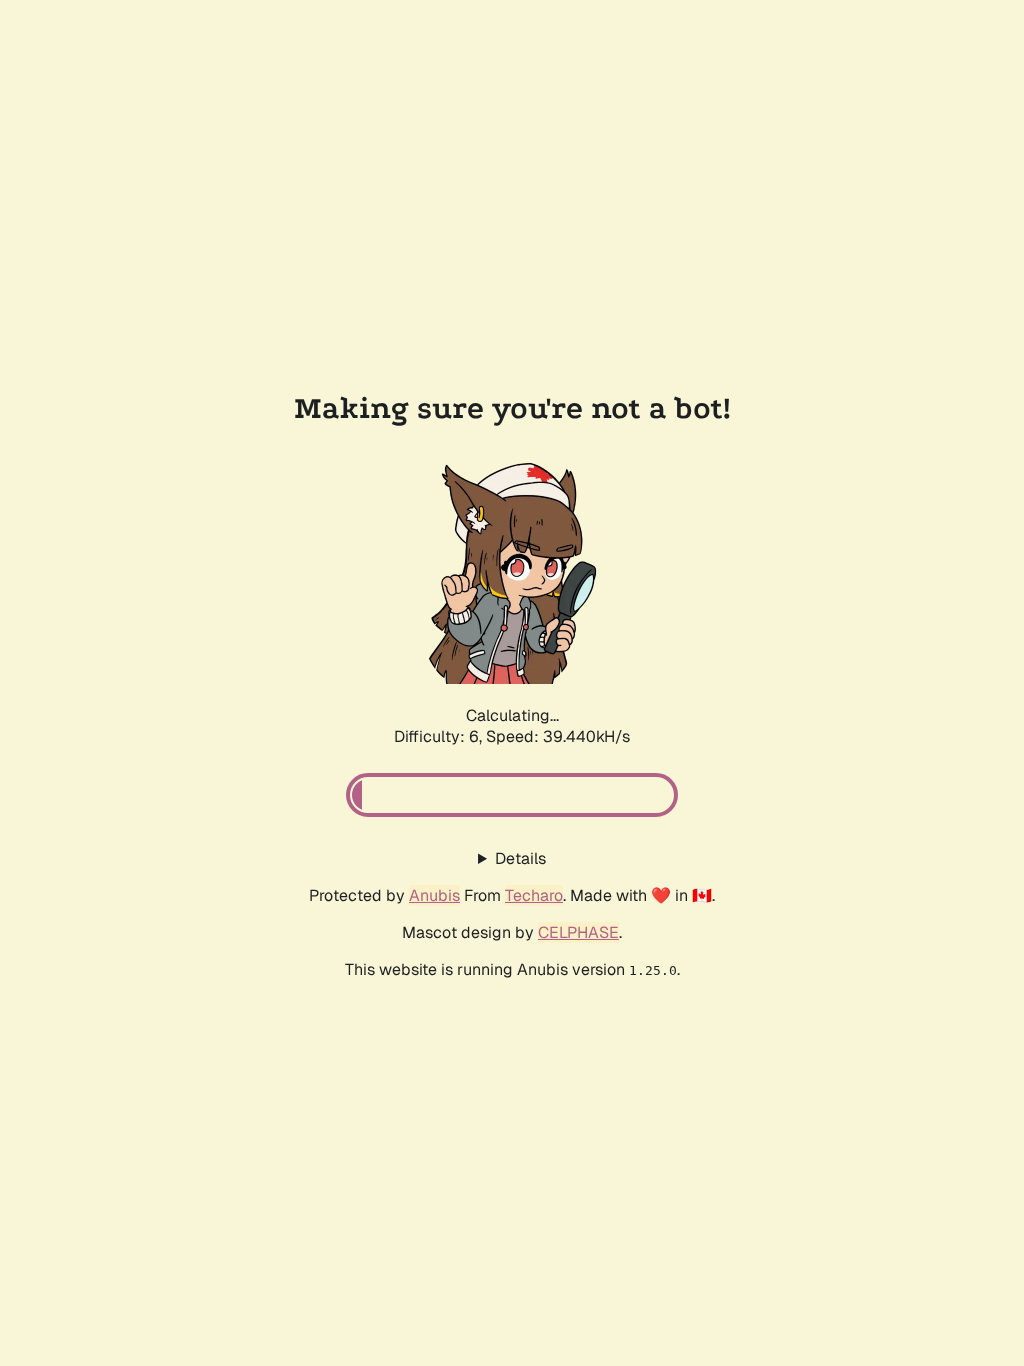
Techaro (534, 895)
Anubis (434, 895)
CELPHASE (578, 932)
